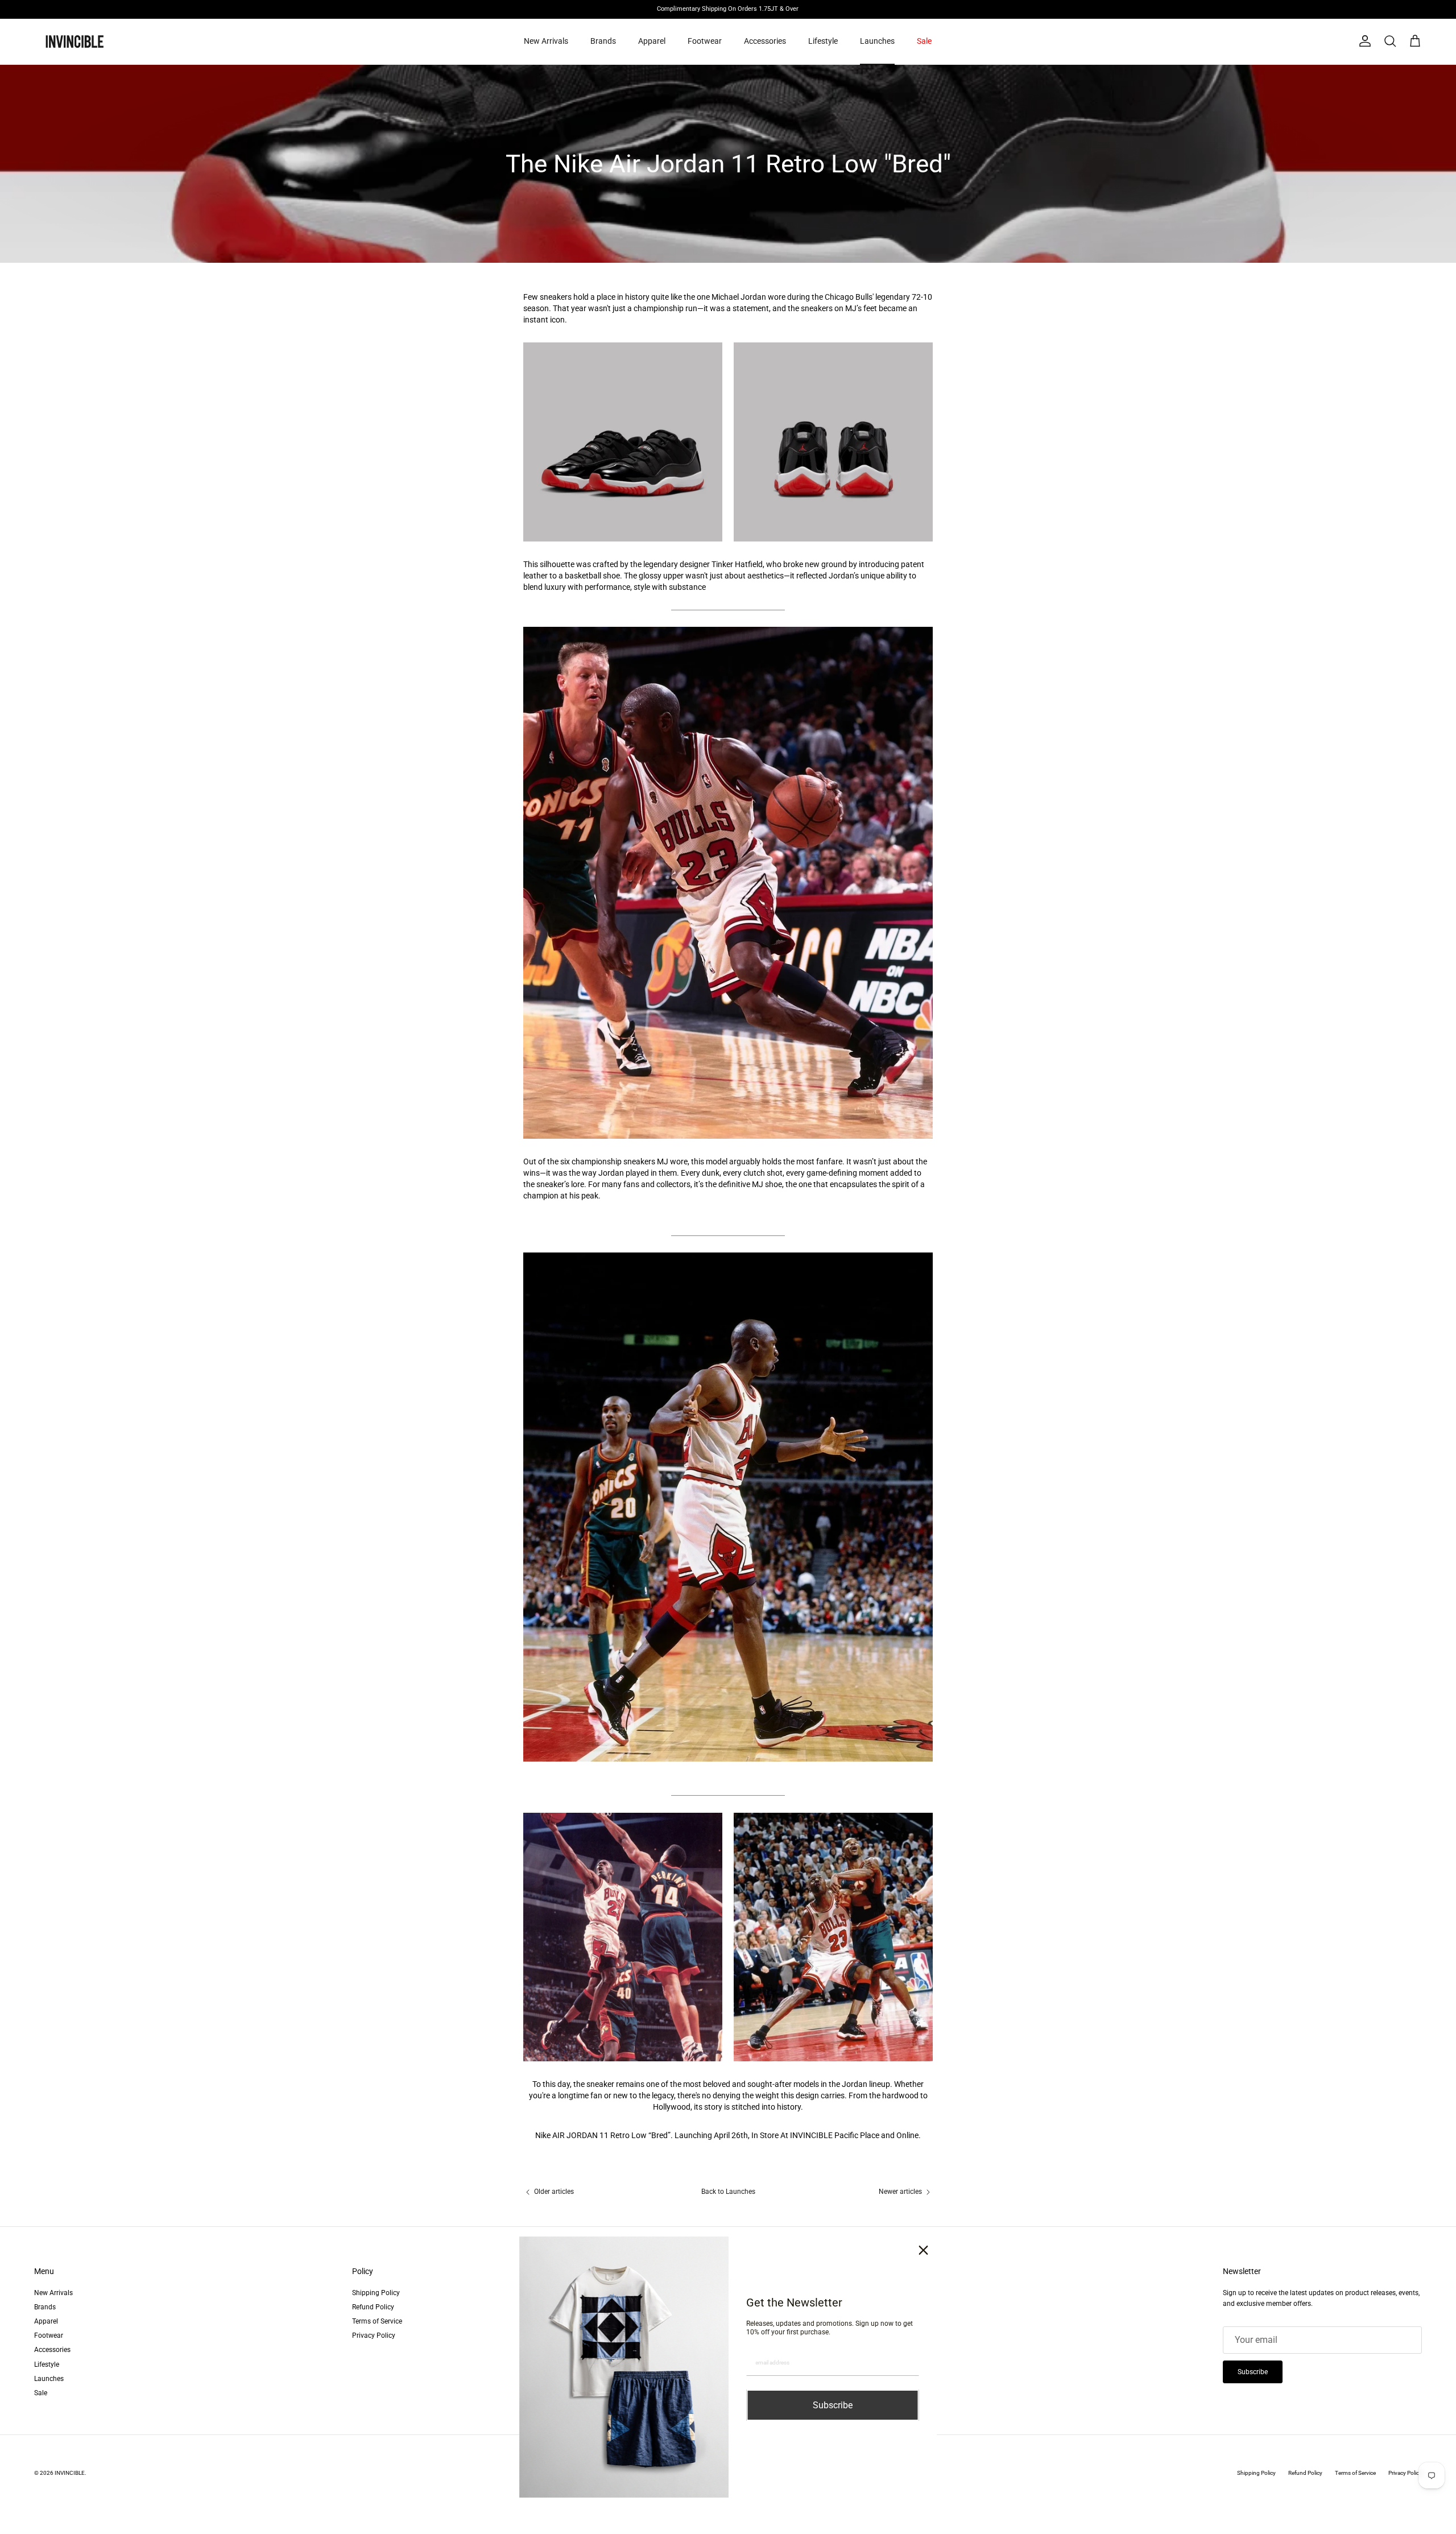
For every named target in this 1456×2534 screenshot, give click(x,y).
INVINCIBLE (70, 2473)
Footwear (705, 41)
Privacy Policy (374, 2335)
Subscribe (1253, 2372)
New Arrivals (546, 41)
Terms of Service (377, 2321)
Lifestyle (823, 41)
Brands (603, 41)
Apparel (652, 41)
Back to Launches (728, 2192)
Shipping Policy (376, 2293)
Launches (877, 41)
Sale (924, 41)
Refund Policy (373, 2307)
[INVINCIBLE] (74, 42)
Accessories (765, 41)
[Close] (924, 2250)
